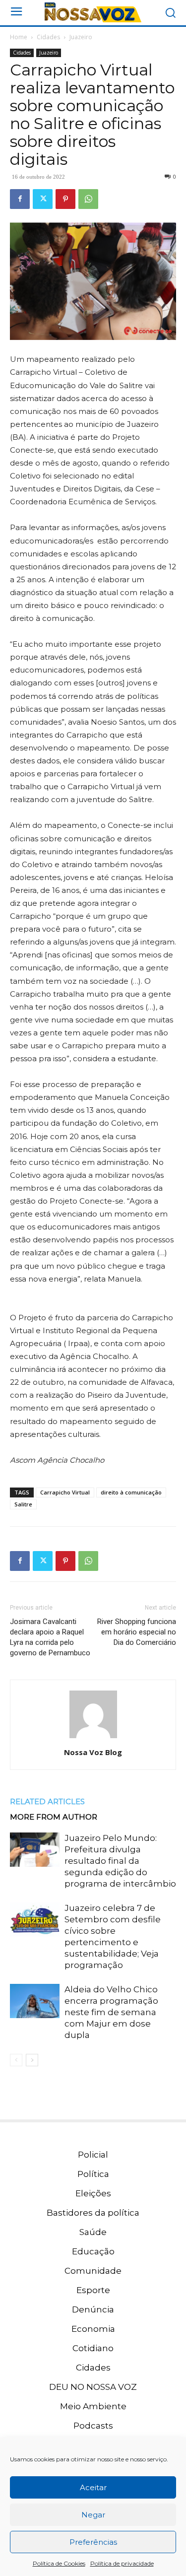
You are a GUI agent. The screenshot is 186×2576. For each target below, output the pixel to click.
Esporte (93, 2290)
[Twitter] (43, 199)
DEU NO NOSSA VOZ (93, 2387)
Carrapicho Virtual (65, 1492)
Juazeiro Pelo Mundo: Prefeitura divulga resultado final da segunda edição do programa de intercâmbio (120, 1861)
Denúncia (93, 2309)
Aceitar (93, 2487)
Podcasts (93, 2426)
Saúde (93, 2232)
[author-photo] (93, 1738)
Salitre (23, 1504)
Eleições (93, 2193)
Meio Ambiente (93, 2406)
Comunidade (93, 2271)
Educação (93, 2251)
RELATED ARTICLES (47, 1801)
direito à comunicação (131, 1492)
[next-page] (32, 2060)
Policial (93, 2155)
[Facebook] (20, 199)
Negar (93, 2515)
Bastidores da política (93, 2213)
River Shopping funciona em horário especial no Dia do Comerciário (137, 1632)
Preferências (93, 2542)
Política (93, 2174)
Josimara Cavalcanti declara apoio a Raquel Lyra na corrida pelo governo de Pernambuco (50, 1637)
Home (19, 37)
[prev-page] (16, 2060)
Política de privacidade (122, 2563)
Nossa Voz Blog (93, 1752)
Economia (93, 2329)
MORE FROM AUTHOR (54, 1817)
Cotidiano (93, 2348)
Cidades (48, 37)
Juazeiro (81, 37)
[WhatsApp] (88, 199)
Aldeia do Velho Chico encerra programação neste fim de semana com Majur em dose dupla (111, 2012)
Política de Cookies (59, 2563)
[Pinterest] (65, 199)
